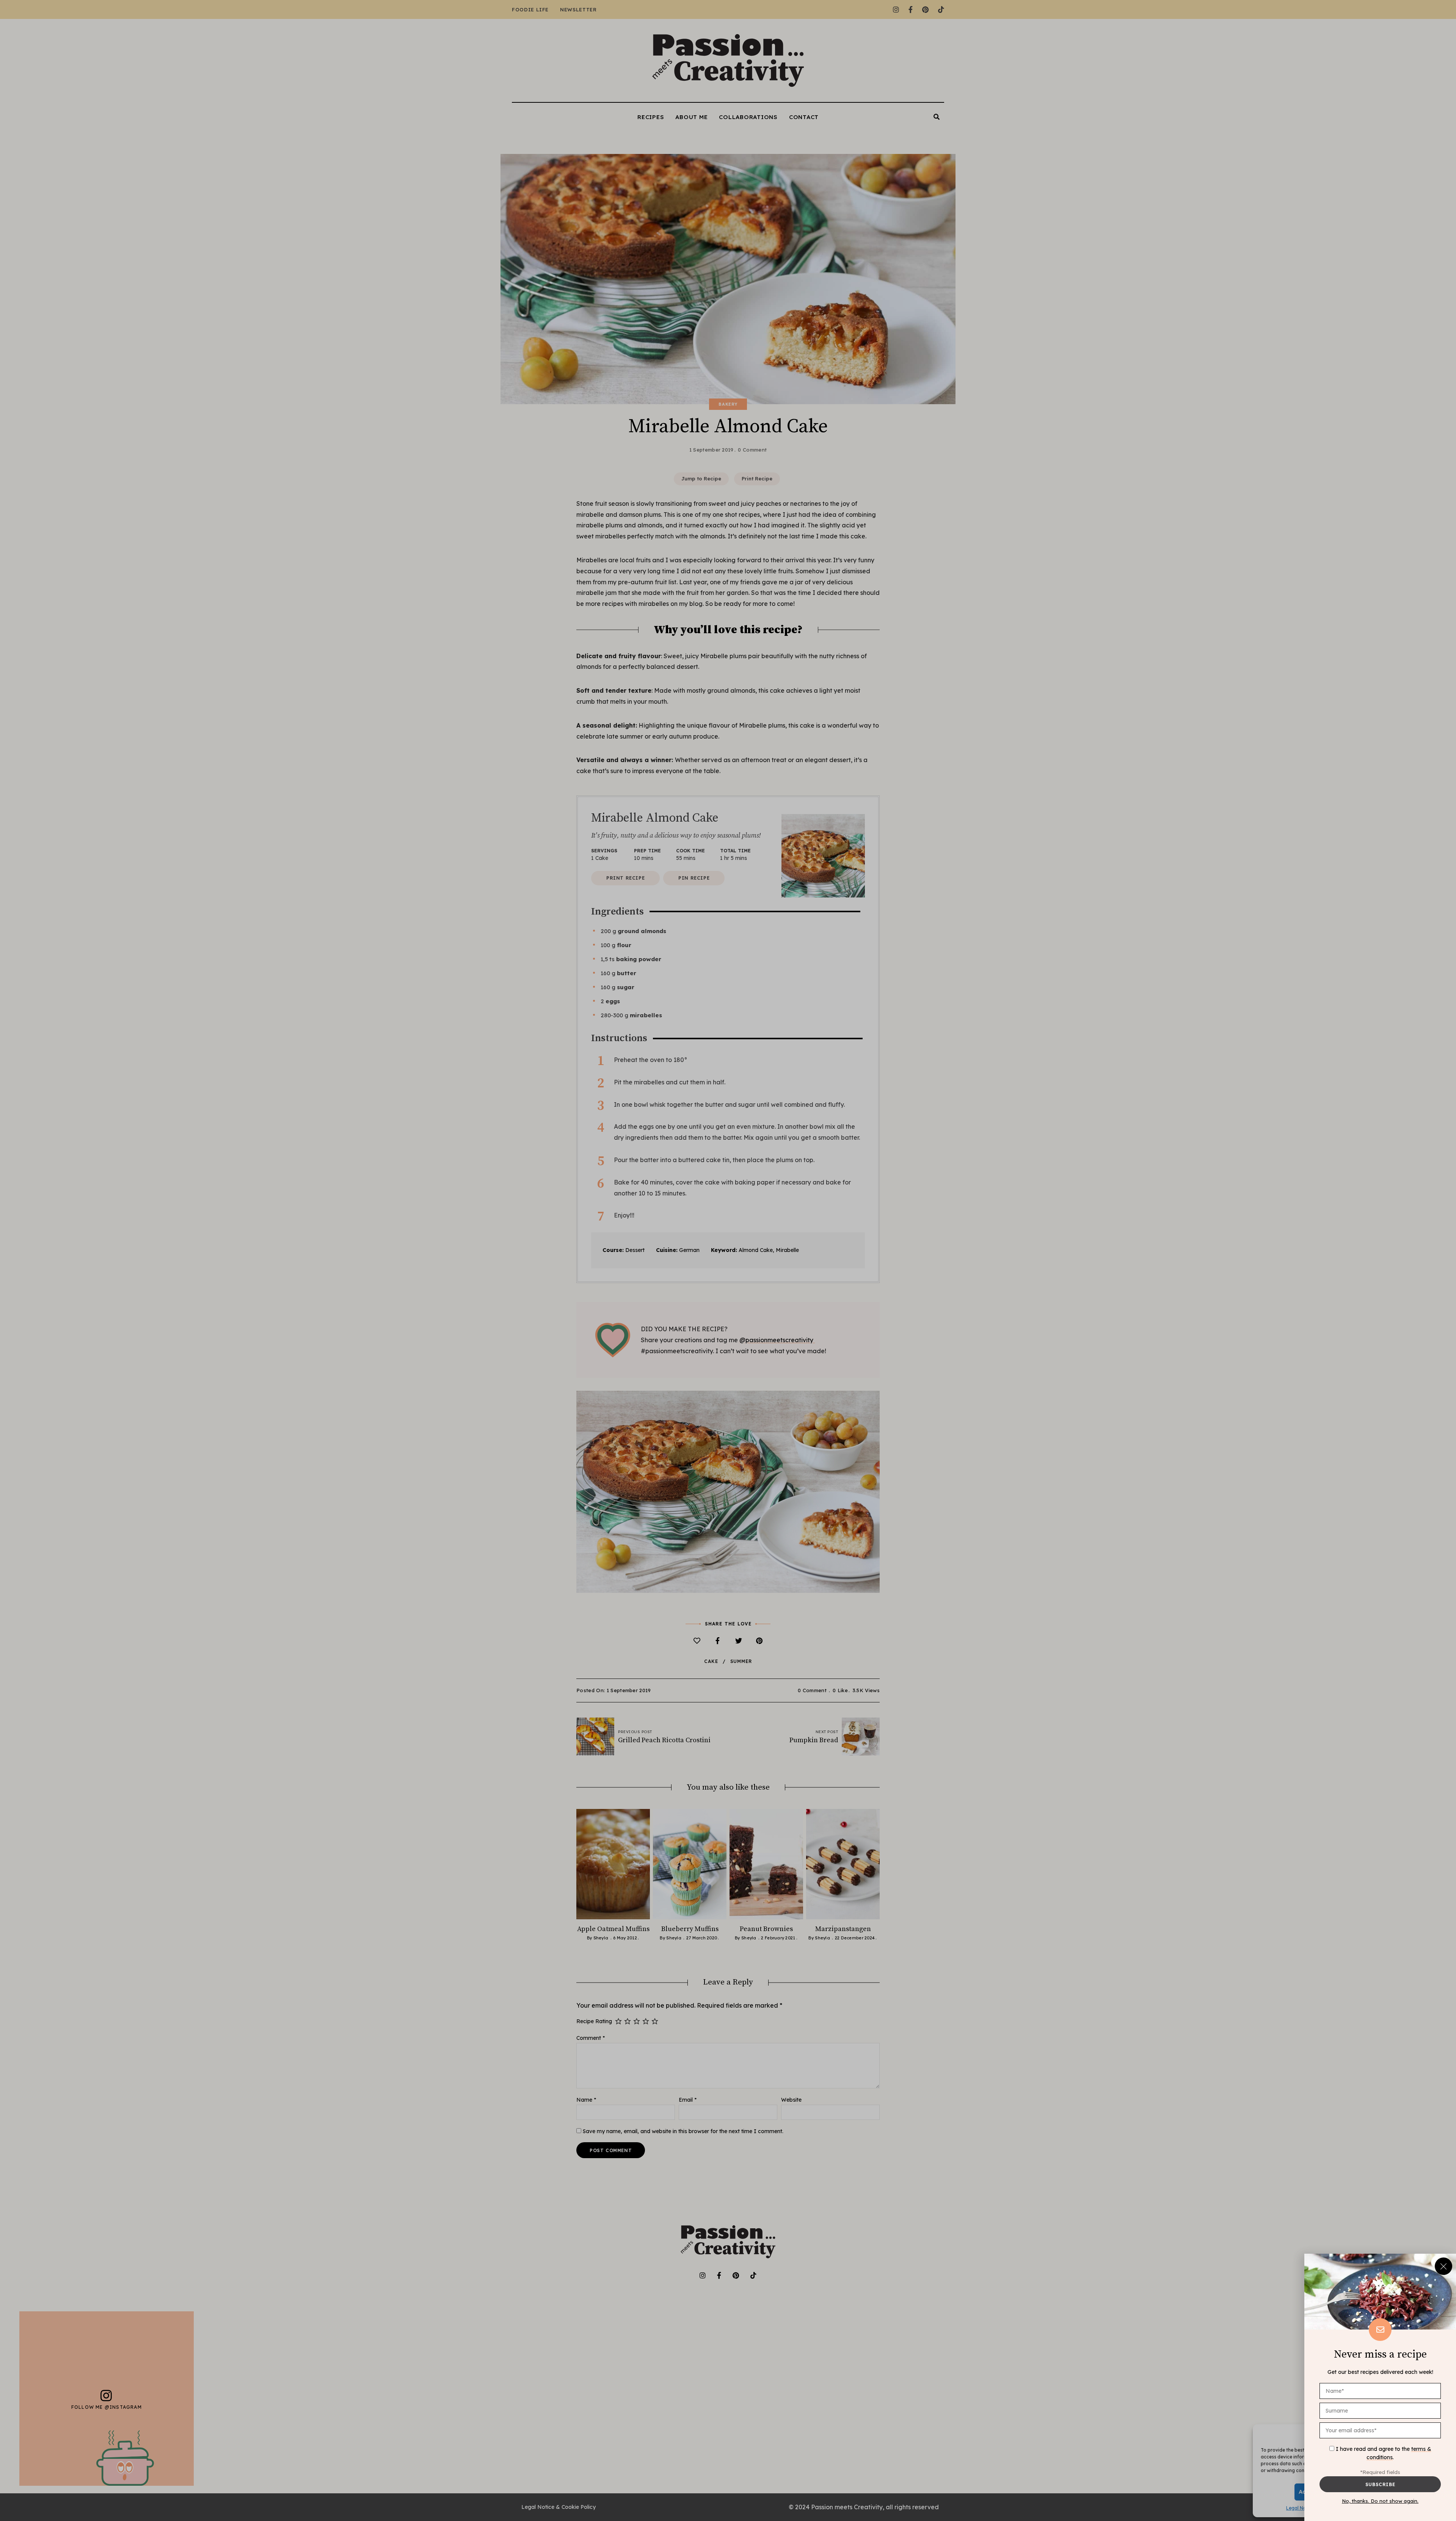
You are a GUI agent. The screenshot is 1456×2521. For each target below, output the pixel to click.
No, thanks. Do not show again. (1380, 2501)
